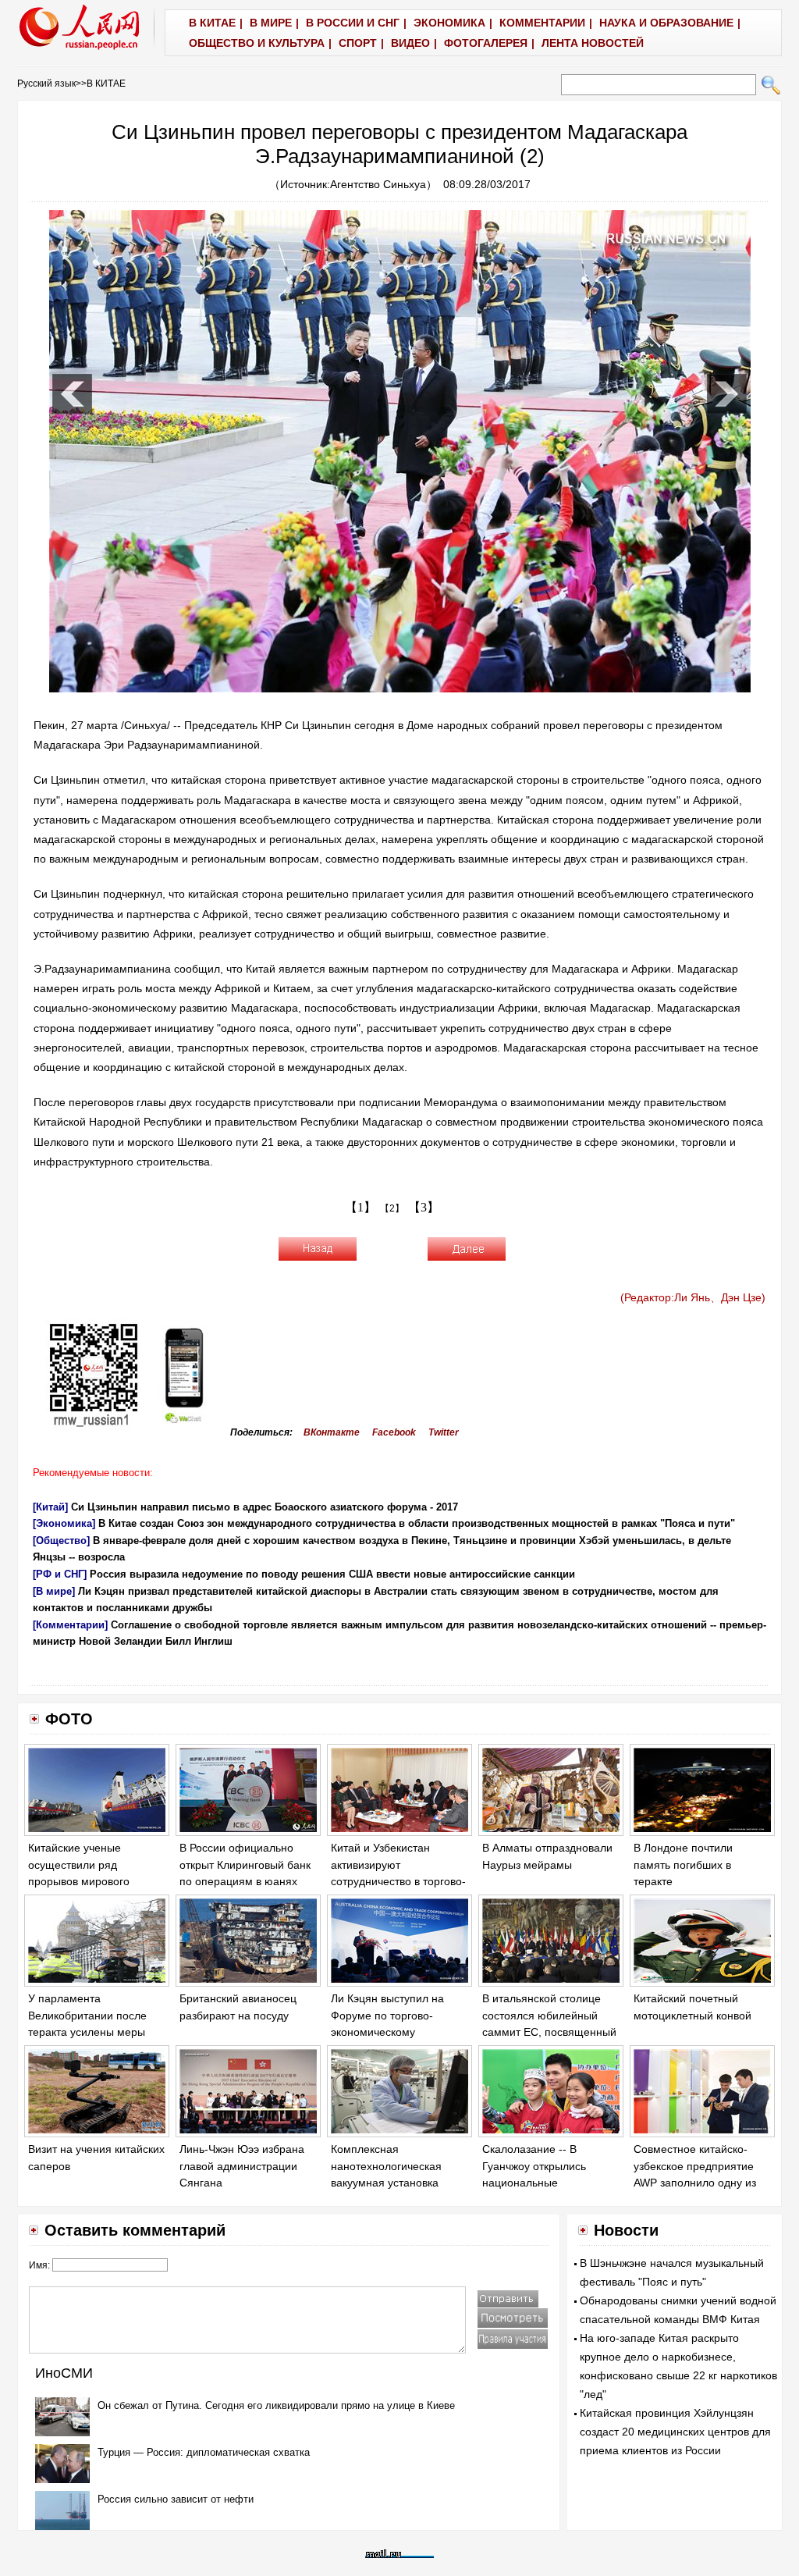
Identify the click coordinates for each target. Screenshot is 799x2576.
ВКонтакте (332, 1432)
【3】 (424, 1207)
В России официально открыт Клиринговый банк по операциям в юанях (245, 1864)
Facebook (394, 1432)
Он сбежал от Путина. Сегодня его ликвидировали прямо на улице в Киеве (276, 2405)
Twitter (444, 1432)
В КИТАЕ (106, 84)
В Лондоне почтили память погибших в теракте (683, 1864)
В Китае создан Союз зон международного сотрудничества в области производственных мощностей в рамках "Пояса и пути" (417, 1523)
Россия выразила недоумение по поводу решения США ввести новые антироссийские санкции (332, 1574)
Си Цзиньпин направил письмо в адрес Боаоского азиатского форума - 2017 (265, 1507)
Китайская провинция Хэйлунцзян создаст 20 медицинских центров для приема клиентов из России (675, 2432)
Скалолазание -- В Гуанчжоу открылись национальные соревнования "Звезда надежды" (540, 2183)
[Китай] (50, 1507)
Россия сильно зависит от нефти (176, 2499)
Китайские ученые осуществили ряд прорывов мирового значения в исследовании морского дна (94, 1881)
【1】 (360, 1207)
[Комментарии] (70, 1625)
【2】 (392, 1208)
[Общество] (61, 1541)
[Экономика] (64, 1523)
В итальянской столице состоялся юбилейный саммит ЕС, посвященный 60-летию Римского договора (549, 2032)
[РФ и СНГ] (60, 1574)
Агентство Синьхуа (378, 184)
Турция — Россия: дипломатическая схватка (204, 2452)
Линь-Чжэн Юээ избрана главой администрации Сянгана (242, 2166)
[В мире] (54, 1591)
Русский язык (46, 84)
